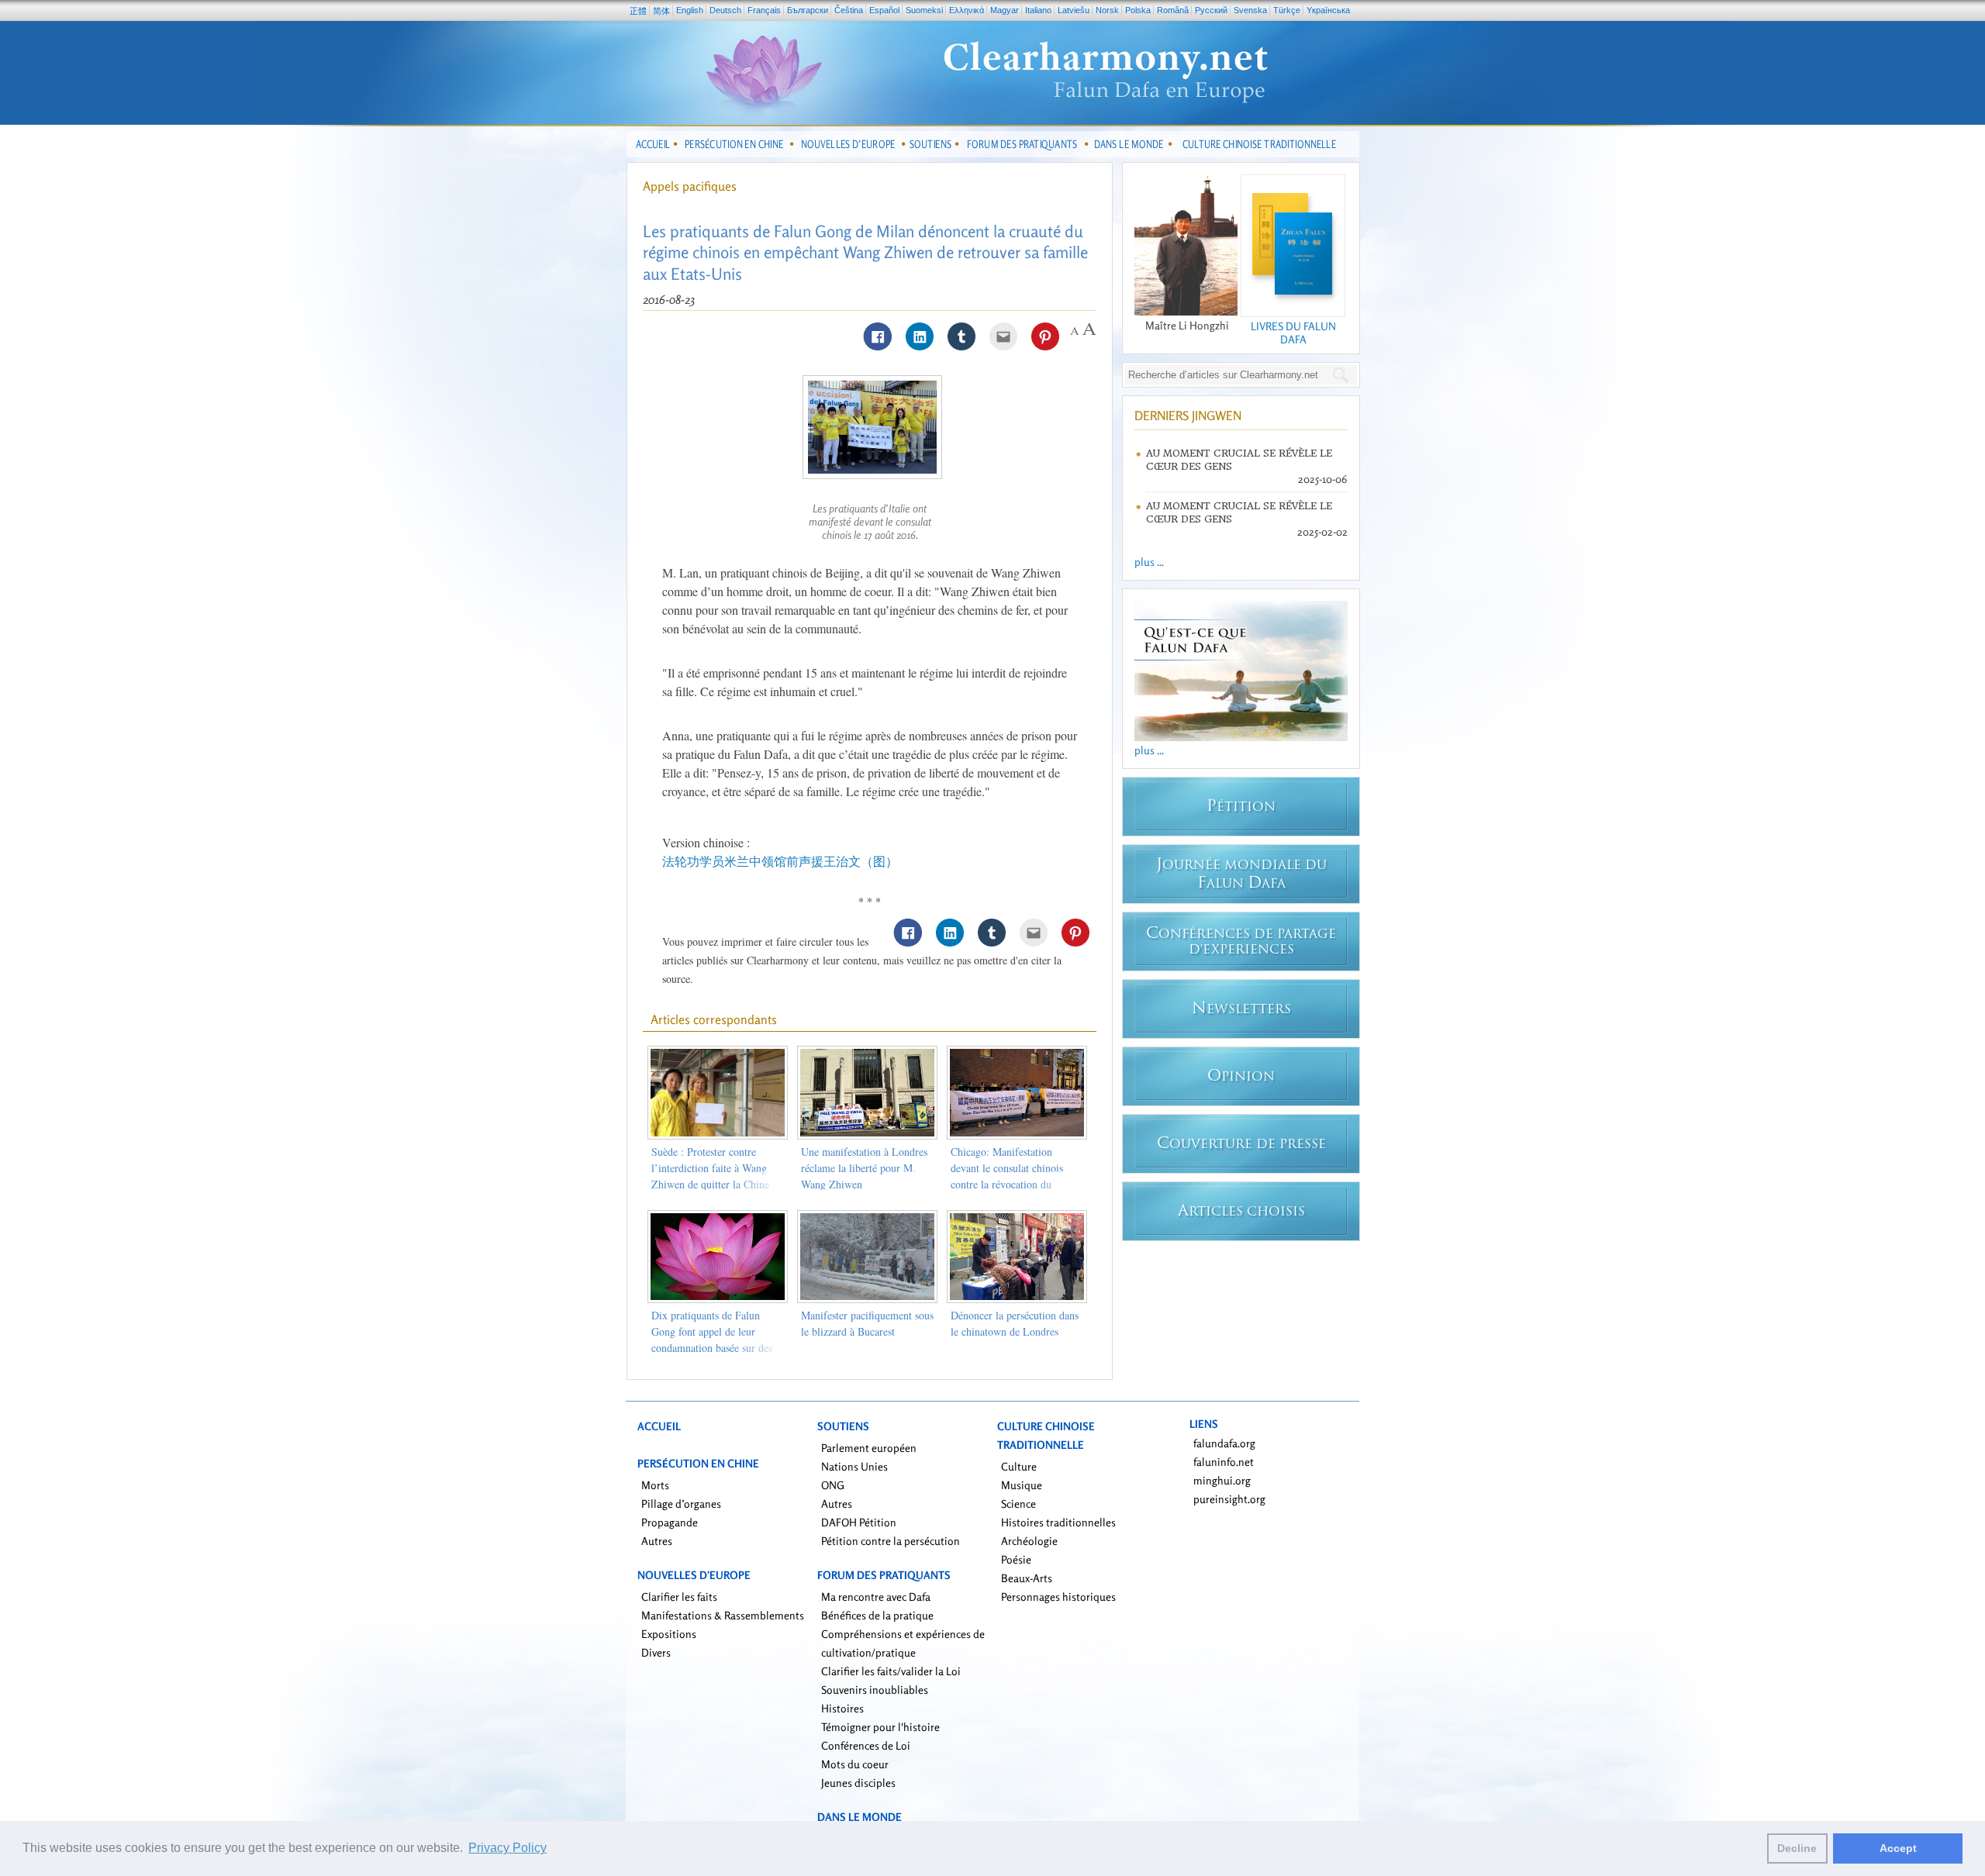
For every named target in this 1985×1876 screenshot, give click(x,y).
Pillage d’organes (681, 1504)
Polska (1138, 10)
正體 (638, 11)
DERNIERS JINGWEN (1188, 416)
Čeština (849, 10)
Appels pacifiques (690, 186)
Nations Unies (854, 1466)
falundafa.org (1224, 1443)
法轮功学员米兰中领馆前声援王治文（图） (780, 861)
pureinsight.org (1229, 1499)
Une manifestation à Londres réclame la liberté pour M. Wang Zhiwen (864, 1168)
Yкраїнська (1328, 10)
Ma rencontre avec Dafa (876, 1597)
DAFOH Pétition (859, 1522)
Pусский (1211, 10)
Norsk (1107, 10)
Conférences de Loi (866, 1745)
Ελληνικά (967, 10)
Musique (1022, 1485)
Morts (655, 1485)
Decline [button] (1797, 1848)
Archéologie (1029, 1541)
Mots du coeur (855, 1764)
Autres (657, 1541)
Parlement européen (869, 1448)
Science (1018, 1504)
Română (1173, 10)
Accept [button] (1898, 1848)
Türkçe (1287, 10)
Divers (656, 1652)
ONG (833, 1485)
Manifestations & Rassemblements (723, 1615)
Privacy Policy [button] (507, 1848)
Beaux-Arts (1027, 1578)
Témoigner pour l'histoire (880, 1727)
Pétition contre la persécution (891, 1541)
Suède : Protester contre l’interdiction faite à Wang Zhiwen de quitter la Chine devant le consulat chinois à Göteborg (711, 1184)
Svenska (1250, 10)
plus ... (1149, 562)
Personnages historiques (1058, 1597)
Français (764, 10)
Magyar (1005, 10)
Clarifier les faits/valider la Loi (891, 1671)
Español (884, 10)
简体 (661, 11)
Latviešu (1074, 10)
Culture (1019, 1466)
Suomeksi (924, 10)
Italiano (1038, 10)
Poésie (1016, 1559)
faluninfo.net (1224, 1462)
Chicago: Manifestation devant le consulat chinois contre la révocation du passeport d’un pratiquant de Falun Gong (1013, 1184)
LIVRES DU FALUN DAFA (1293, 333)
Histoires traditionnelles (1058, 1522)
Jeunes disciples (858, 1783)
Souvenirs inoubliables (875, 1690)
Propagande (670, 1522)
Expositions (669, 1634)
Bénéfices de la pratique (877, 1615)
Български (808, 10)
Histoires (842, 1708)
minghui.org (1222, 1480)
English (690, 10)
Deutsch (725, 10)
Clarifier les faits (679, 1597)
